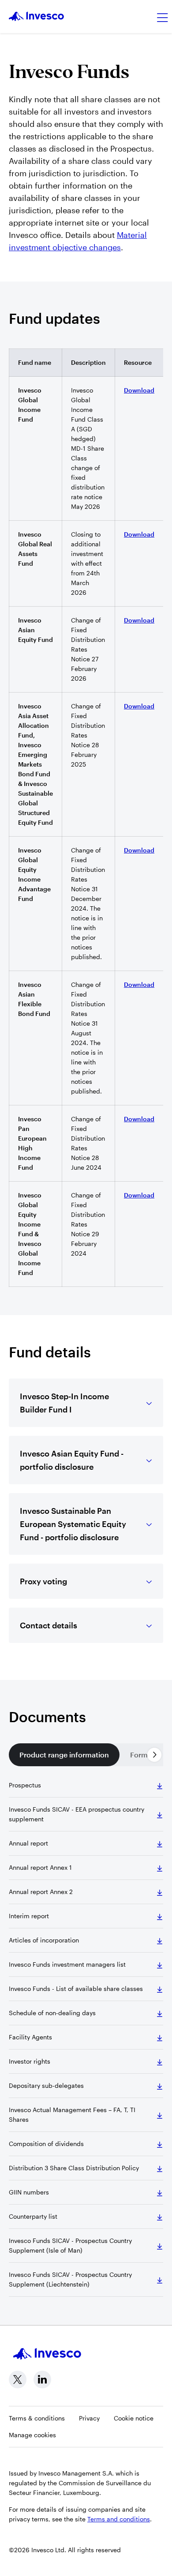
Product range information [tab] (64, 1755)
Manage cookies (32, 2435)
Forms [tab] (141, 1755)
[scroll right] (154, 1755)
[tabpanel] (86, 2039)
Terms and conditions (119, 2519)
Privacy (89, 2418)
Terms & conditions (37, 2418)
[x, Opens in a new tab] (18, 2380)
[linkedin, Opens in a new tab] (42, 2380)
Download (139, 390)
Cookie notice (134, 2418)
